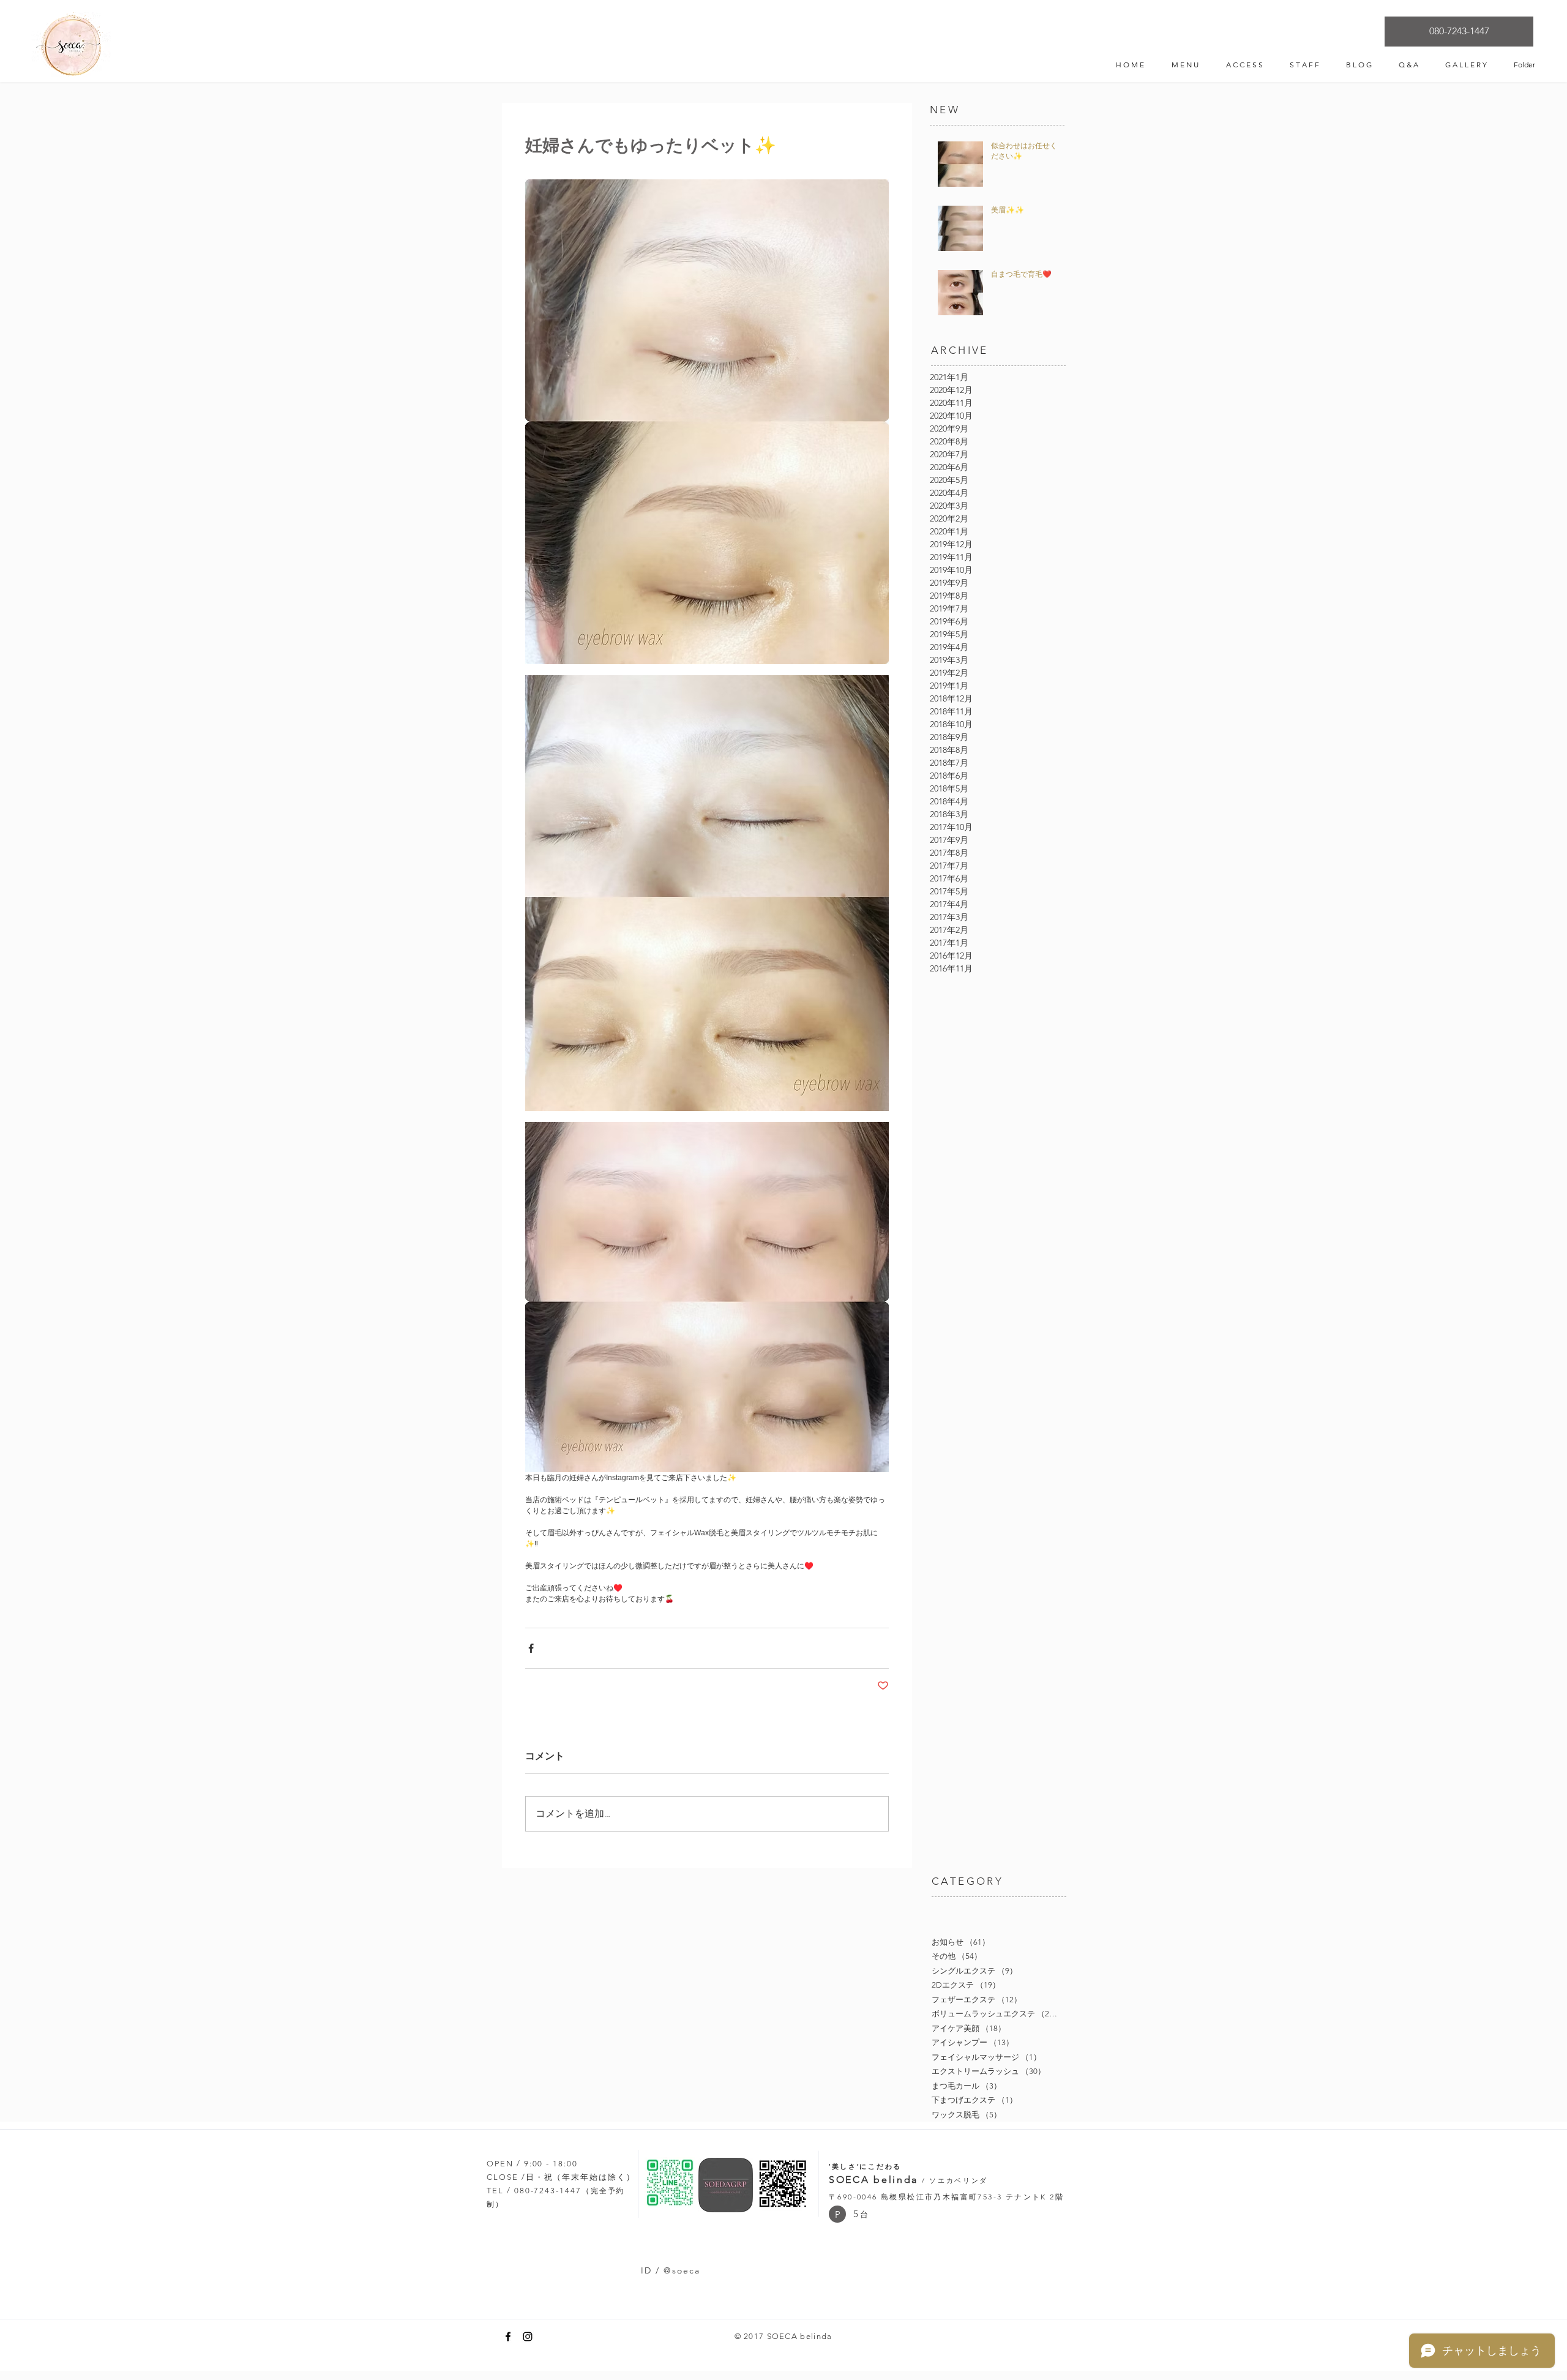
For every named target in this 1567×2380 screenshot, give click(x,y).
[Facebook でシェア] (531, 1648)
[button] (837, 2214)
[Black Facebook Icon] (508, 2337)
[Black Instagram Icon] (528, 2337)
